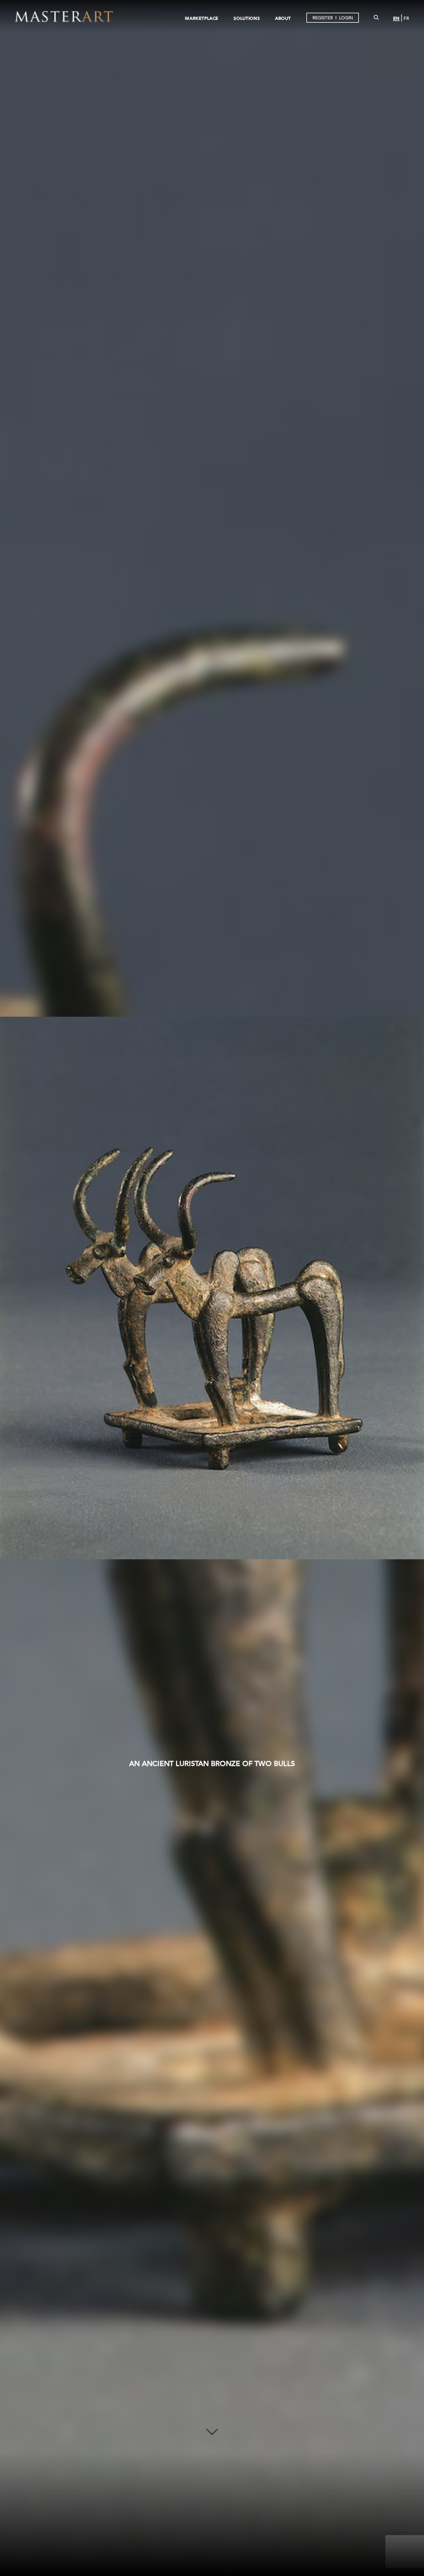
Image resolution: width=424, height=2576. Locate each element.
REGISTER (323, 18)
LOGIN (346, 18)
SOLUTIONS (247, 18)
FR (406, 19)
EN (396, 18)
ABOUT (283, 18)
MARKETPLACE (202, 18)
